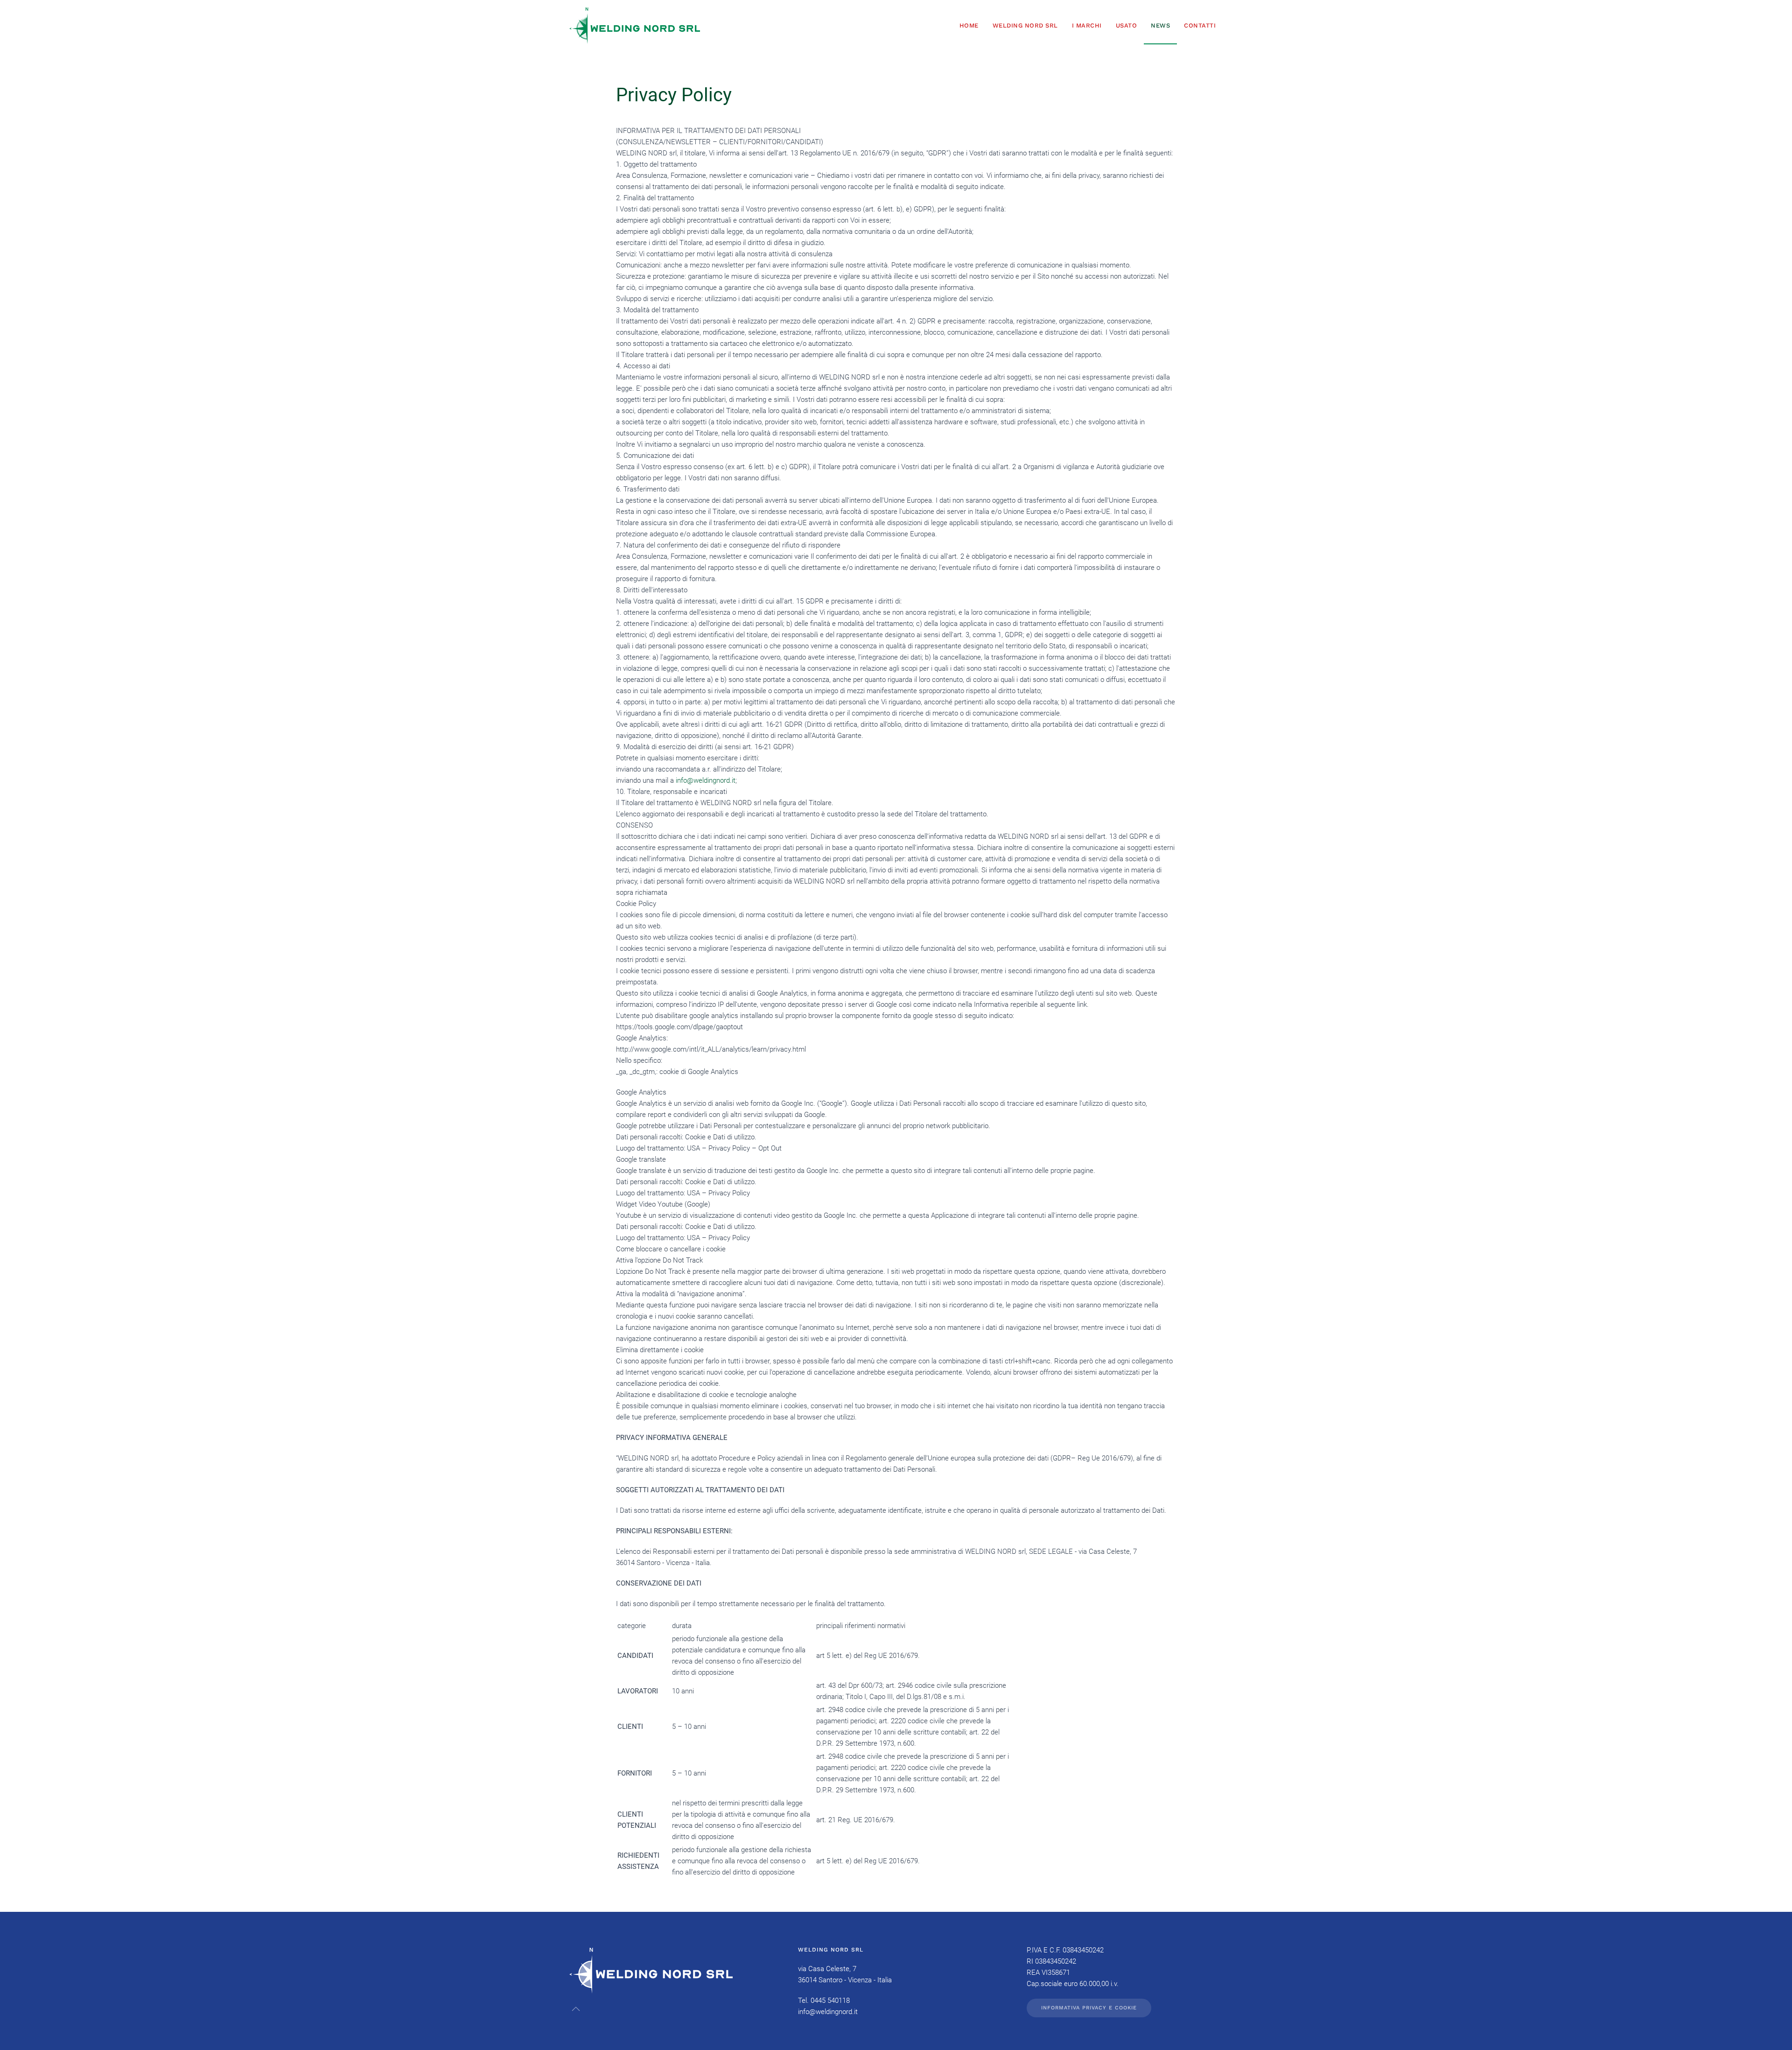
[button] (576, 2009)
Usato (1127, 25)
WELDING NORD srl (1025, 25)
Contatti (1200, 25)
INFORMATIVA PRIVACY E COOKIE (1089, 2008)
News (1160, 25)
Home (969, 25)
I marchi (1087, 25)
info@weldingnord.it (706, 780)
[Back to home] (635, 26)
